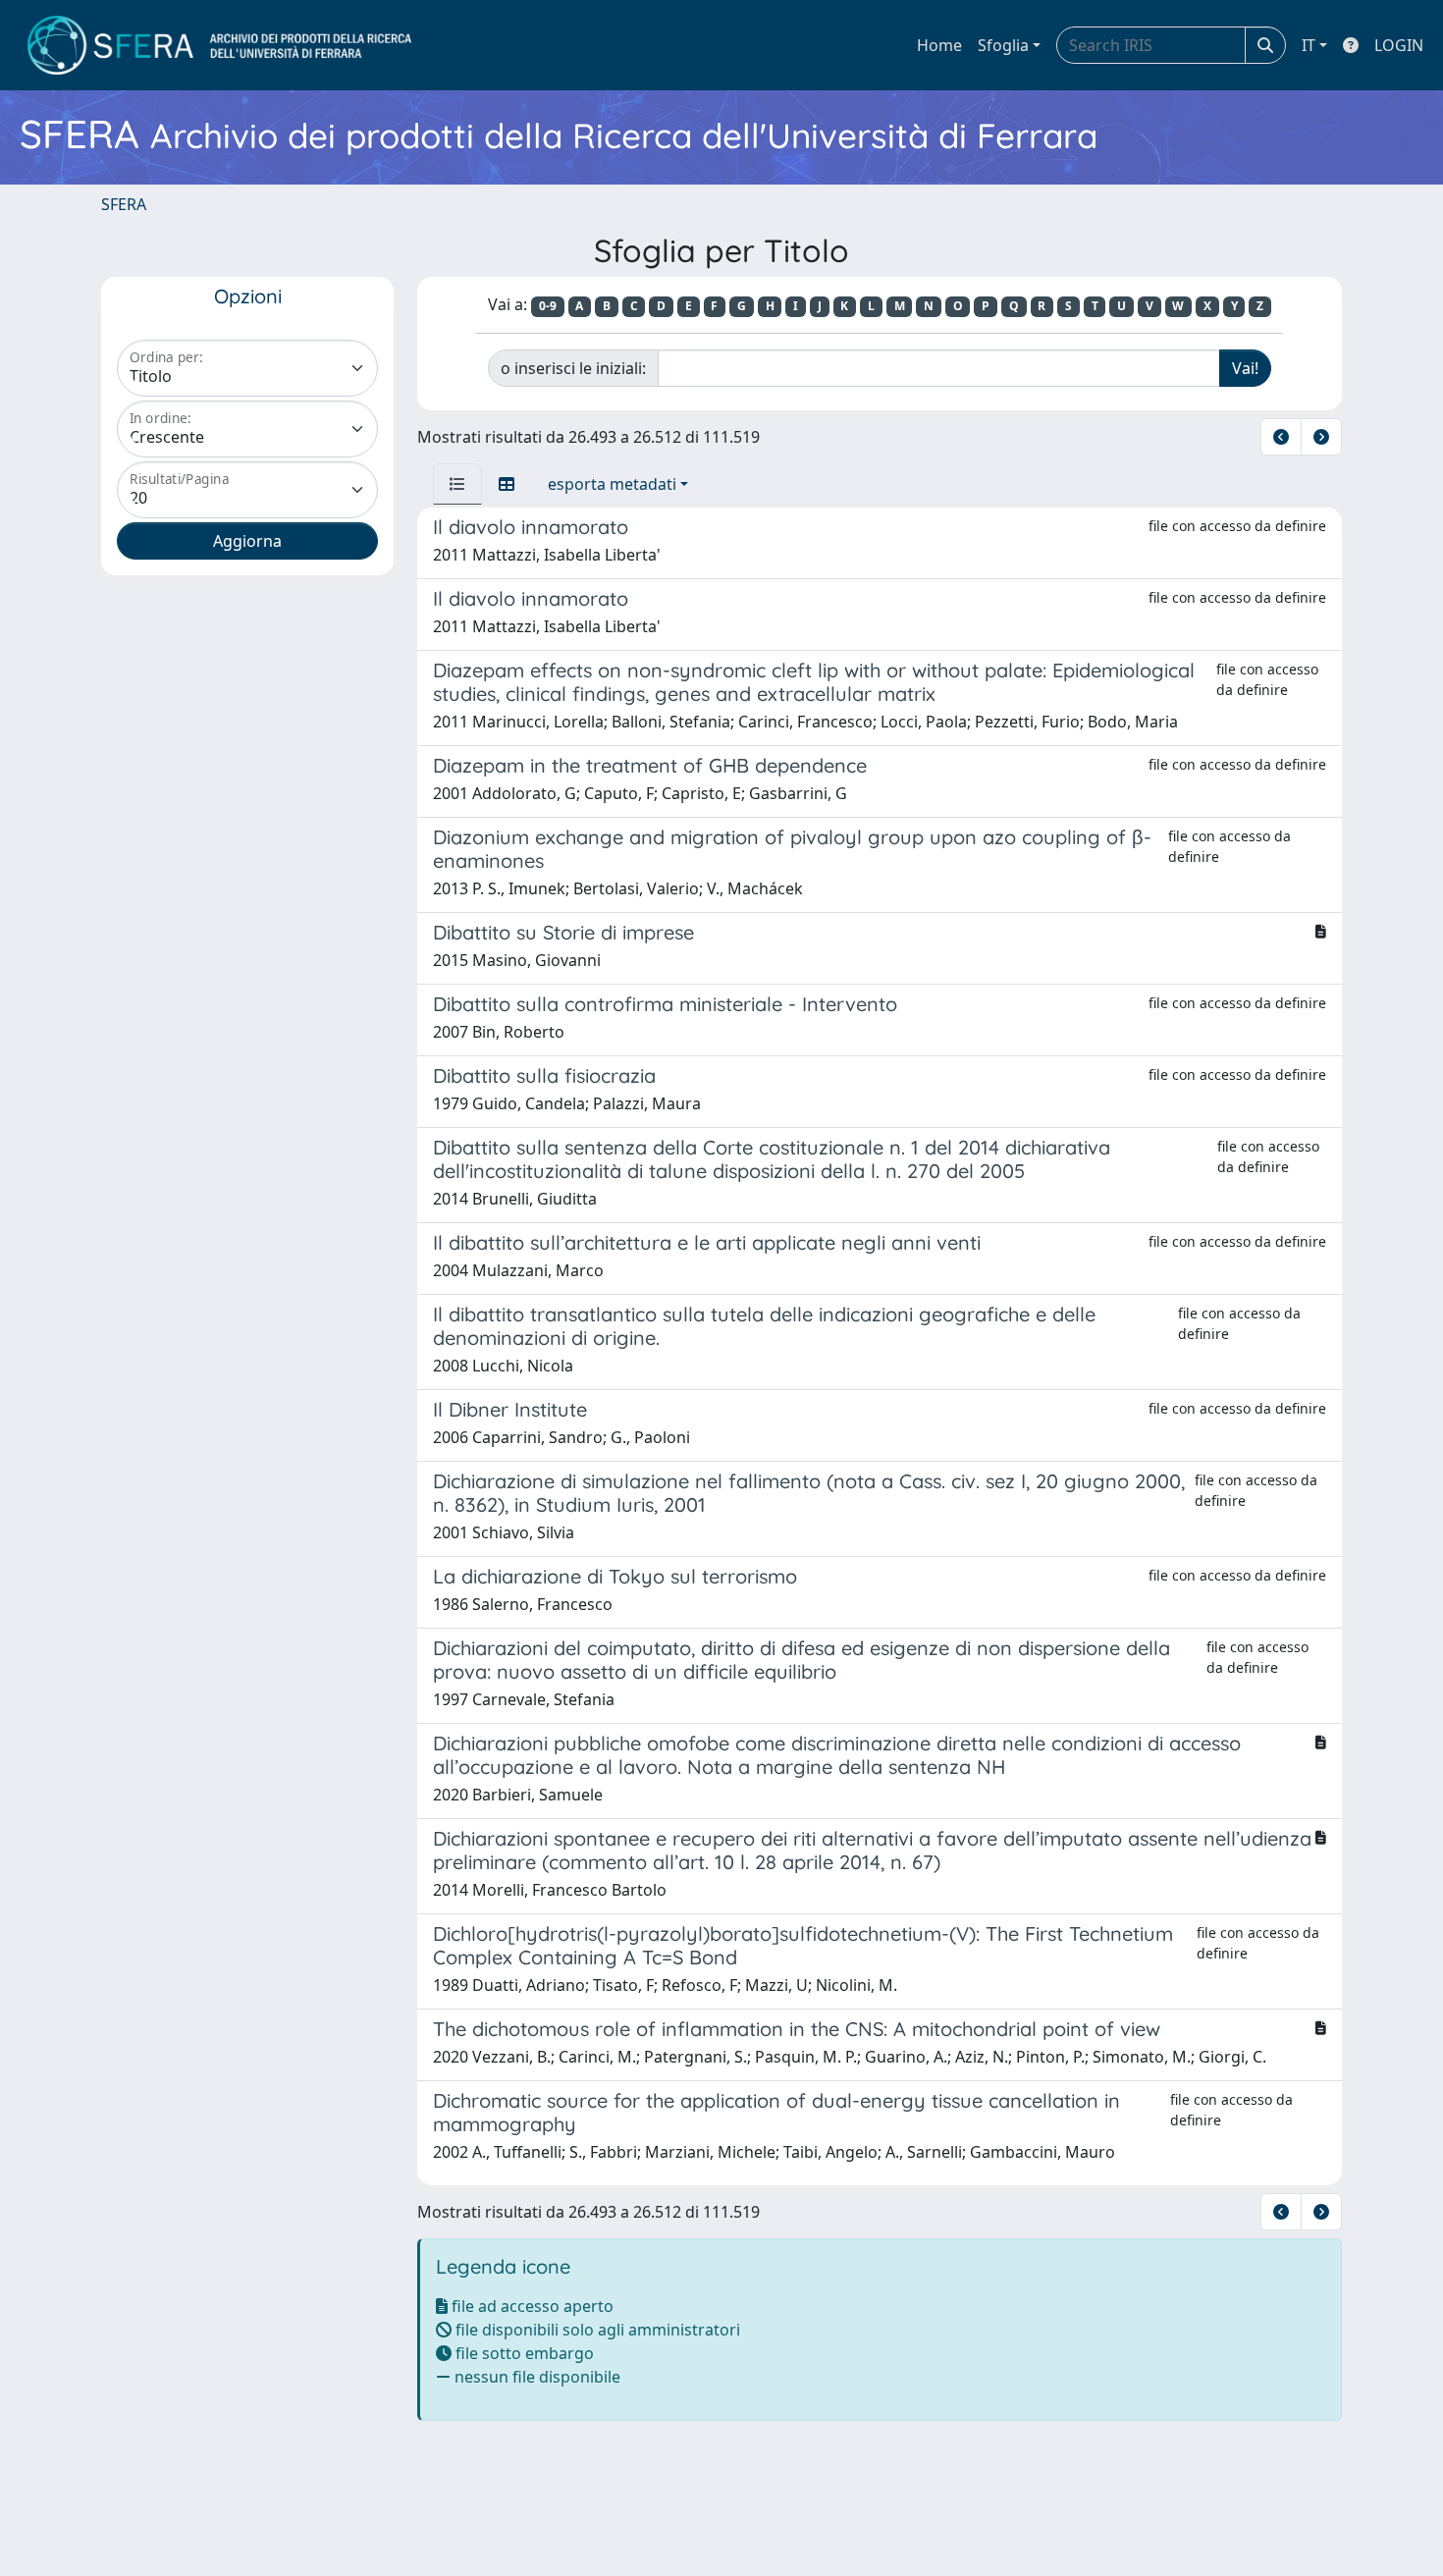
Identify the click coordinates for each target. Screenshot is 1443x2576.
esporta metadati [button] (612, 484)
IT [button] (1309, 45)
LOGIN (1399, 45)
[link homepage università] (219, 45)
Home (939, 45)
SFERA (124, 204)
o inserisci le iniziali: (573, 368)
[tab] (457, 484)
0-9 (548, 306)
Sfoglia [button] (1003, 45)
